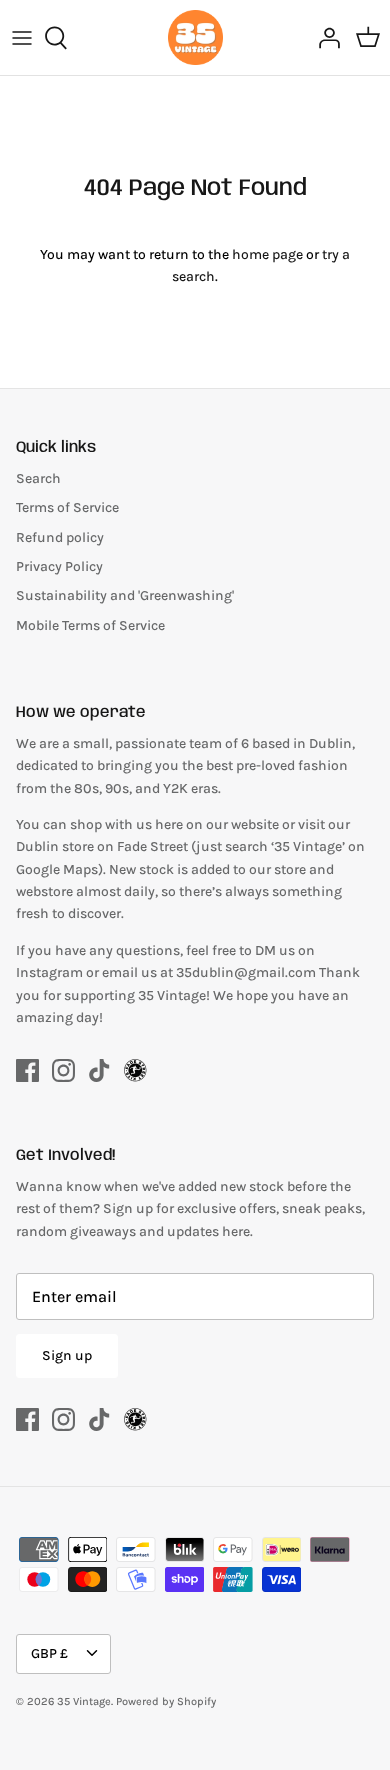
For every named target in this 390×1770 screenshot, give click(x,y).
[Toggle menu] (22, 38)
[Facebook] (27, 1070)
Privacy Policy (59, 566)
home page (267, 254)
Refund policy (60, 537)
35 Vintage (84, 1701)
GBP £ (49, 1653)
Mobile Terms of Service (90, 625)
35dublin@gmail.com (247, 972)
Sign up (67, 1355)
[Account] (324, 38)
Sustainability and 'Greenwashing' (125, 595)
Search (38, 478)
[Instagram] (63, 1070)
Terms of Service (67, 507)
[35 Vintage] (195, 37)
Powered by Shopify (166, 1701)
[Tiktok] (99, 1070)
